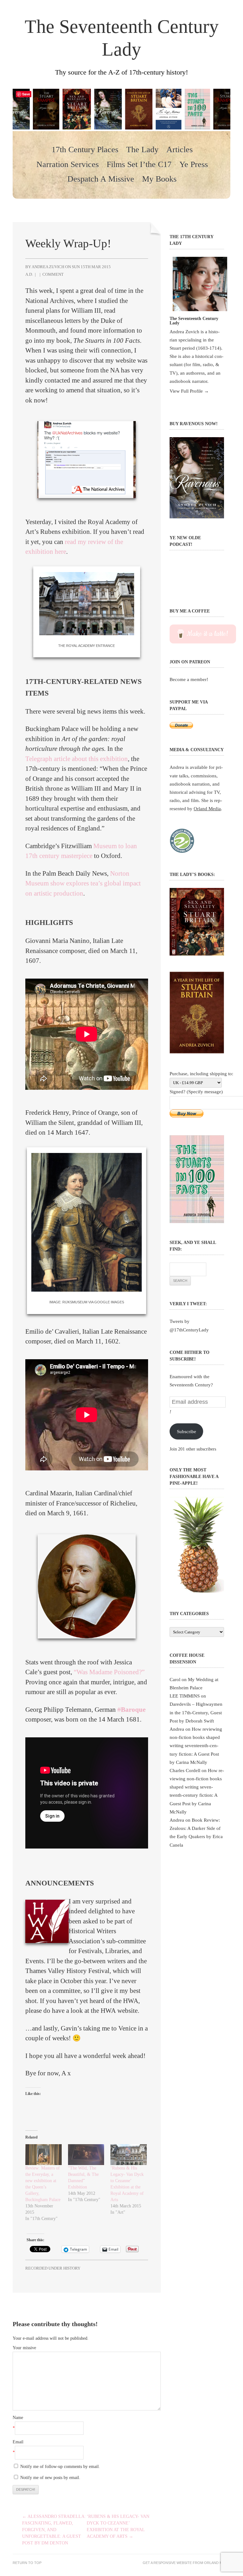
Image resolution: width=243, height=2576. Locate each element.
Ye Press (194, 165)
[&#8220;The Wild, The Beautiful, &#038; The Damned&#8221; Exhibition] (86, 2154)
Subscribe (187, 1431)
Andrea (177, 1729)
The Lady (142, 150)
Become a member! (189, 679)
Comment (53, 274)
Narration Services (68, 165)
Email (18, 2442)
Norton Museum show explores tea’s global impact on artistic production (83, 883)
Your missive (24, 2348)
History (72, 2268)
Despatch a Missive (101, 179)
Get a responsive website (167, 2563)
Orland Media (207, 808)
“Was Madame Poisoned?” (109, 1672)
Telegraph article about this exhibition (77, 759)
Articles (180, 150)
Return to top (27, 2563)
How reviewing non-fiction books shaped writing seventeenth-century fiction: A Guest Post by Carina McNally (196, 1746)
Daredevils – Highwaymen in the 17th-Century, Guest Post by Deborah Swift (196, 1712)
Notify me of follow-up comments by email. (60, 2467)
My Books (159, 179)
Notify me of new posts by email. (50, 2478)
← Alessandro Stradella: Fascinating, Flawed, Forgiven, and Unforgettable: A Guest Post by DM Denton (54, 2530)
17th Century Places (85, 150)
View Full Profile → (189, 391)
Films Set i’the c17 (139, 165)
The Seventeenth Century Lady (122, 38)
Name (18, 2418)
